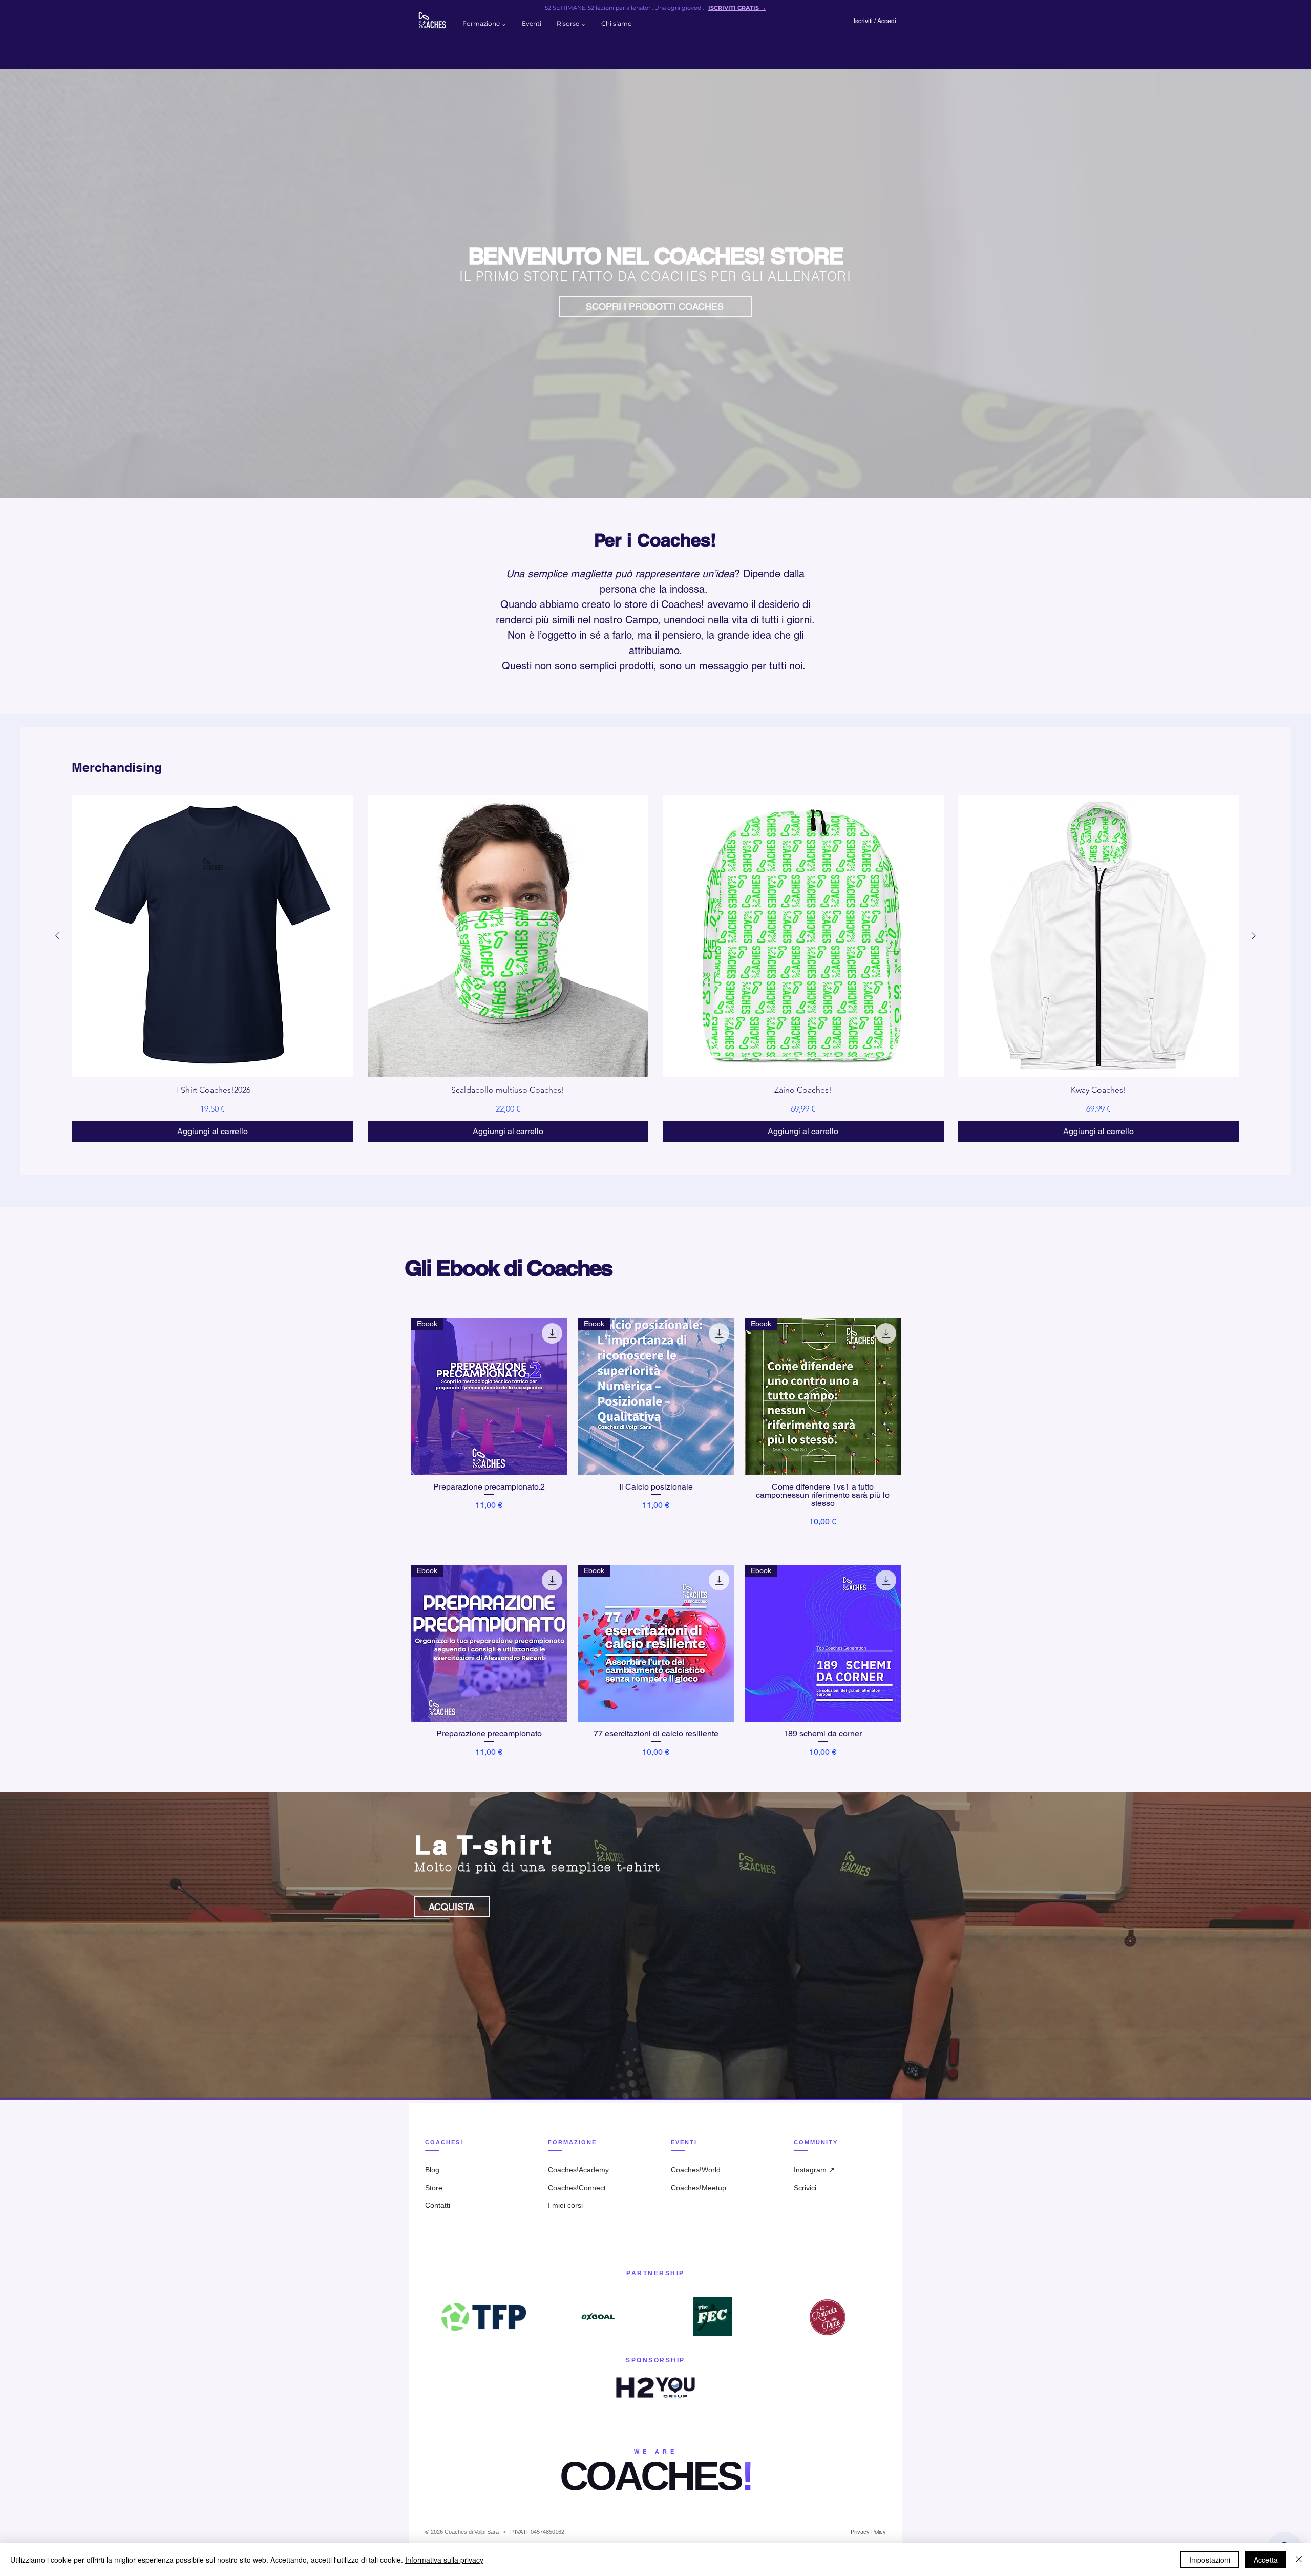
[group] (655, 969)
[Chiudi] (1299, 2560)
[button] (484, 24)
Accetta (1266, 2560)
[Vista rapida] (213, 936)
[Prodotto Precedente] (57, 936)
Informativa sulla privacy (444, 2560)
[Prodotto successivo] (1254, 936)
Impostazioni (1210, 2560)
